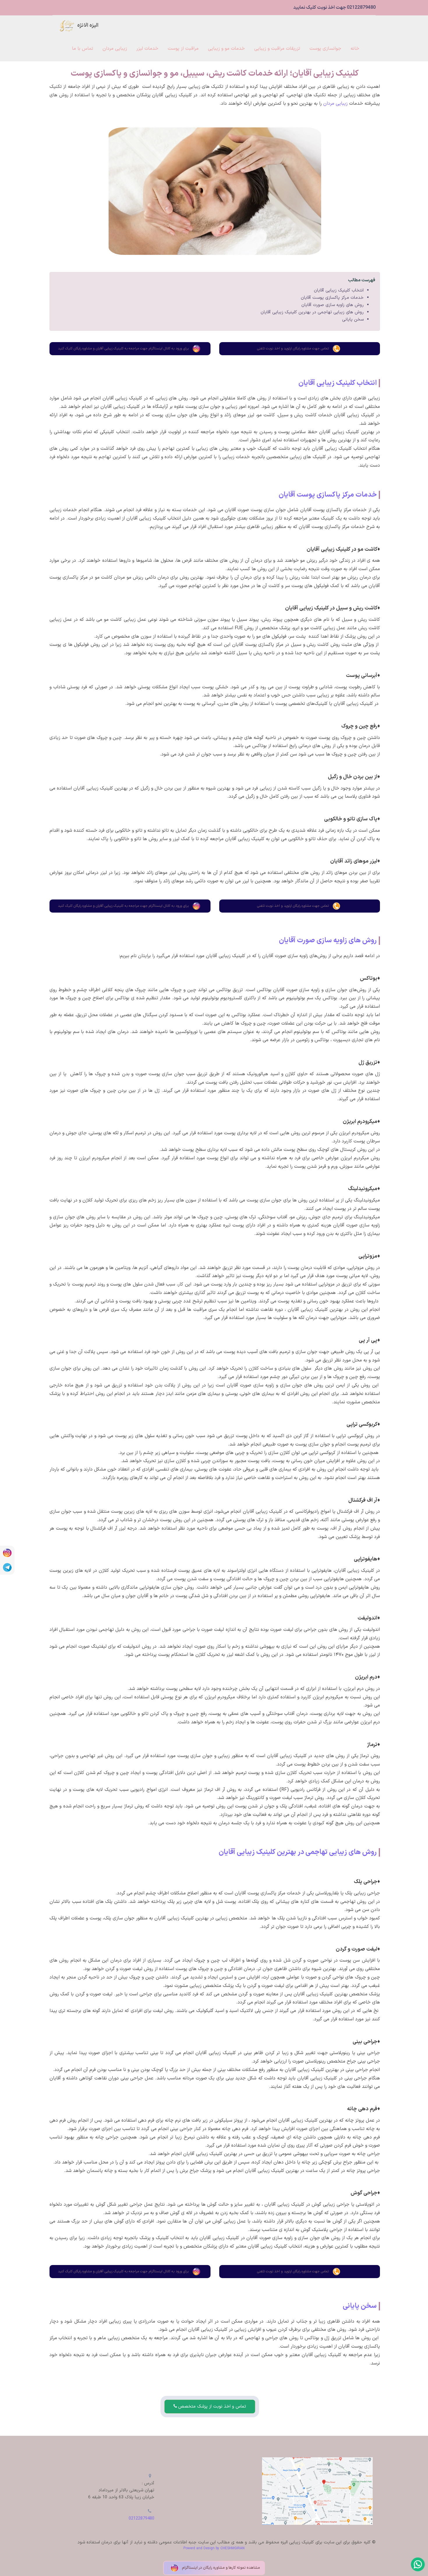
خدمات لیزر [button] (147, 49)
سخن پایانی (353, 320)
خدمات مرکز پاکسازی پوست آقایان (332, 298)
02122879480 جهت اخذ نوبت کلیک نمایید (334, 8)
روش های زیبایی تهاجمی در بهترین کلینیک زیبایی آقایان (312, 312)
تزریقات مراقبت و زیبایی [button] (277, 49)
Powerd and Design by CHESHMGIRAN (214, 2548)
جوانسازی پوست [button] (325, 49)
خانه (355, 49)
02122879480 (142, 2519)
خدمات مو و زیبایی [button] (226, 49)
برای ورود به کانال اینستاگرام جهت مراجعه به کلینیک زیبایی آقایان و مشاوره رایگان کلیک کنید (123, 349)
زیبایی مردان (336, 104)
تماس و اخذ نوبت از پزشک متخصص (212, 2407)
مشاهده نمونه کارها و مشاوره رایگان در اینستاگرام (221, 2568)
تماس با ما (83, 49)
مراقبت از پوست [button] (183, 49)
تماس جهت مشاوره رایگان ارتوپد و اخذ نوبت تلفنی (293, 349)
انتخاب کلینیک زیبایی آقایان (339, 290)
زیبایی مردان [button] (115, 49)
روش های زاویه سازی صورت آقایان (333, 305)
